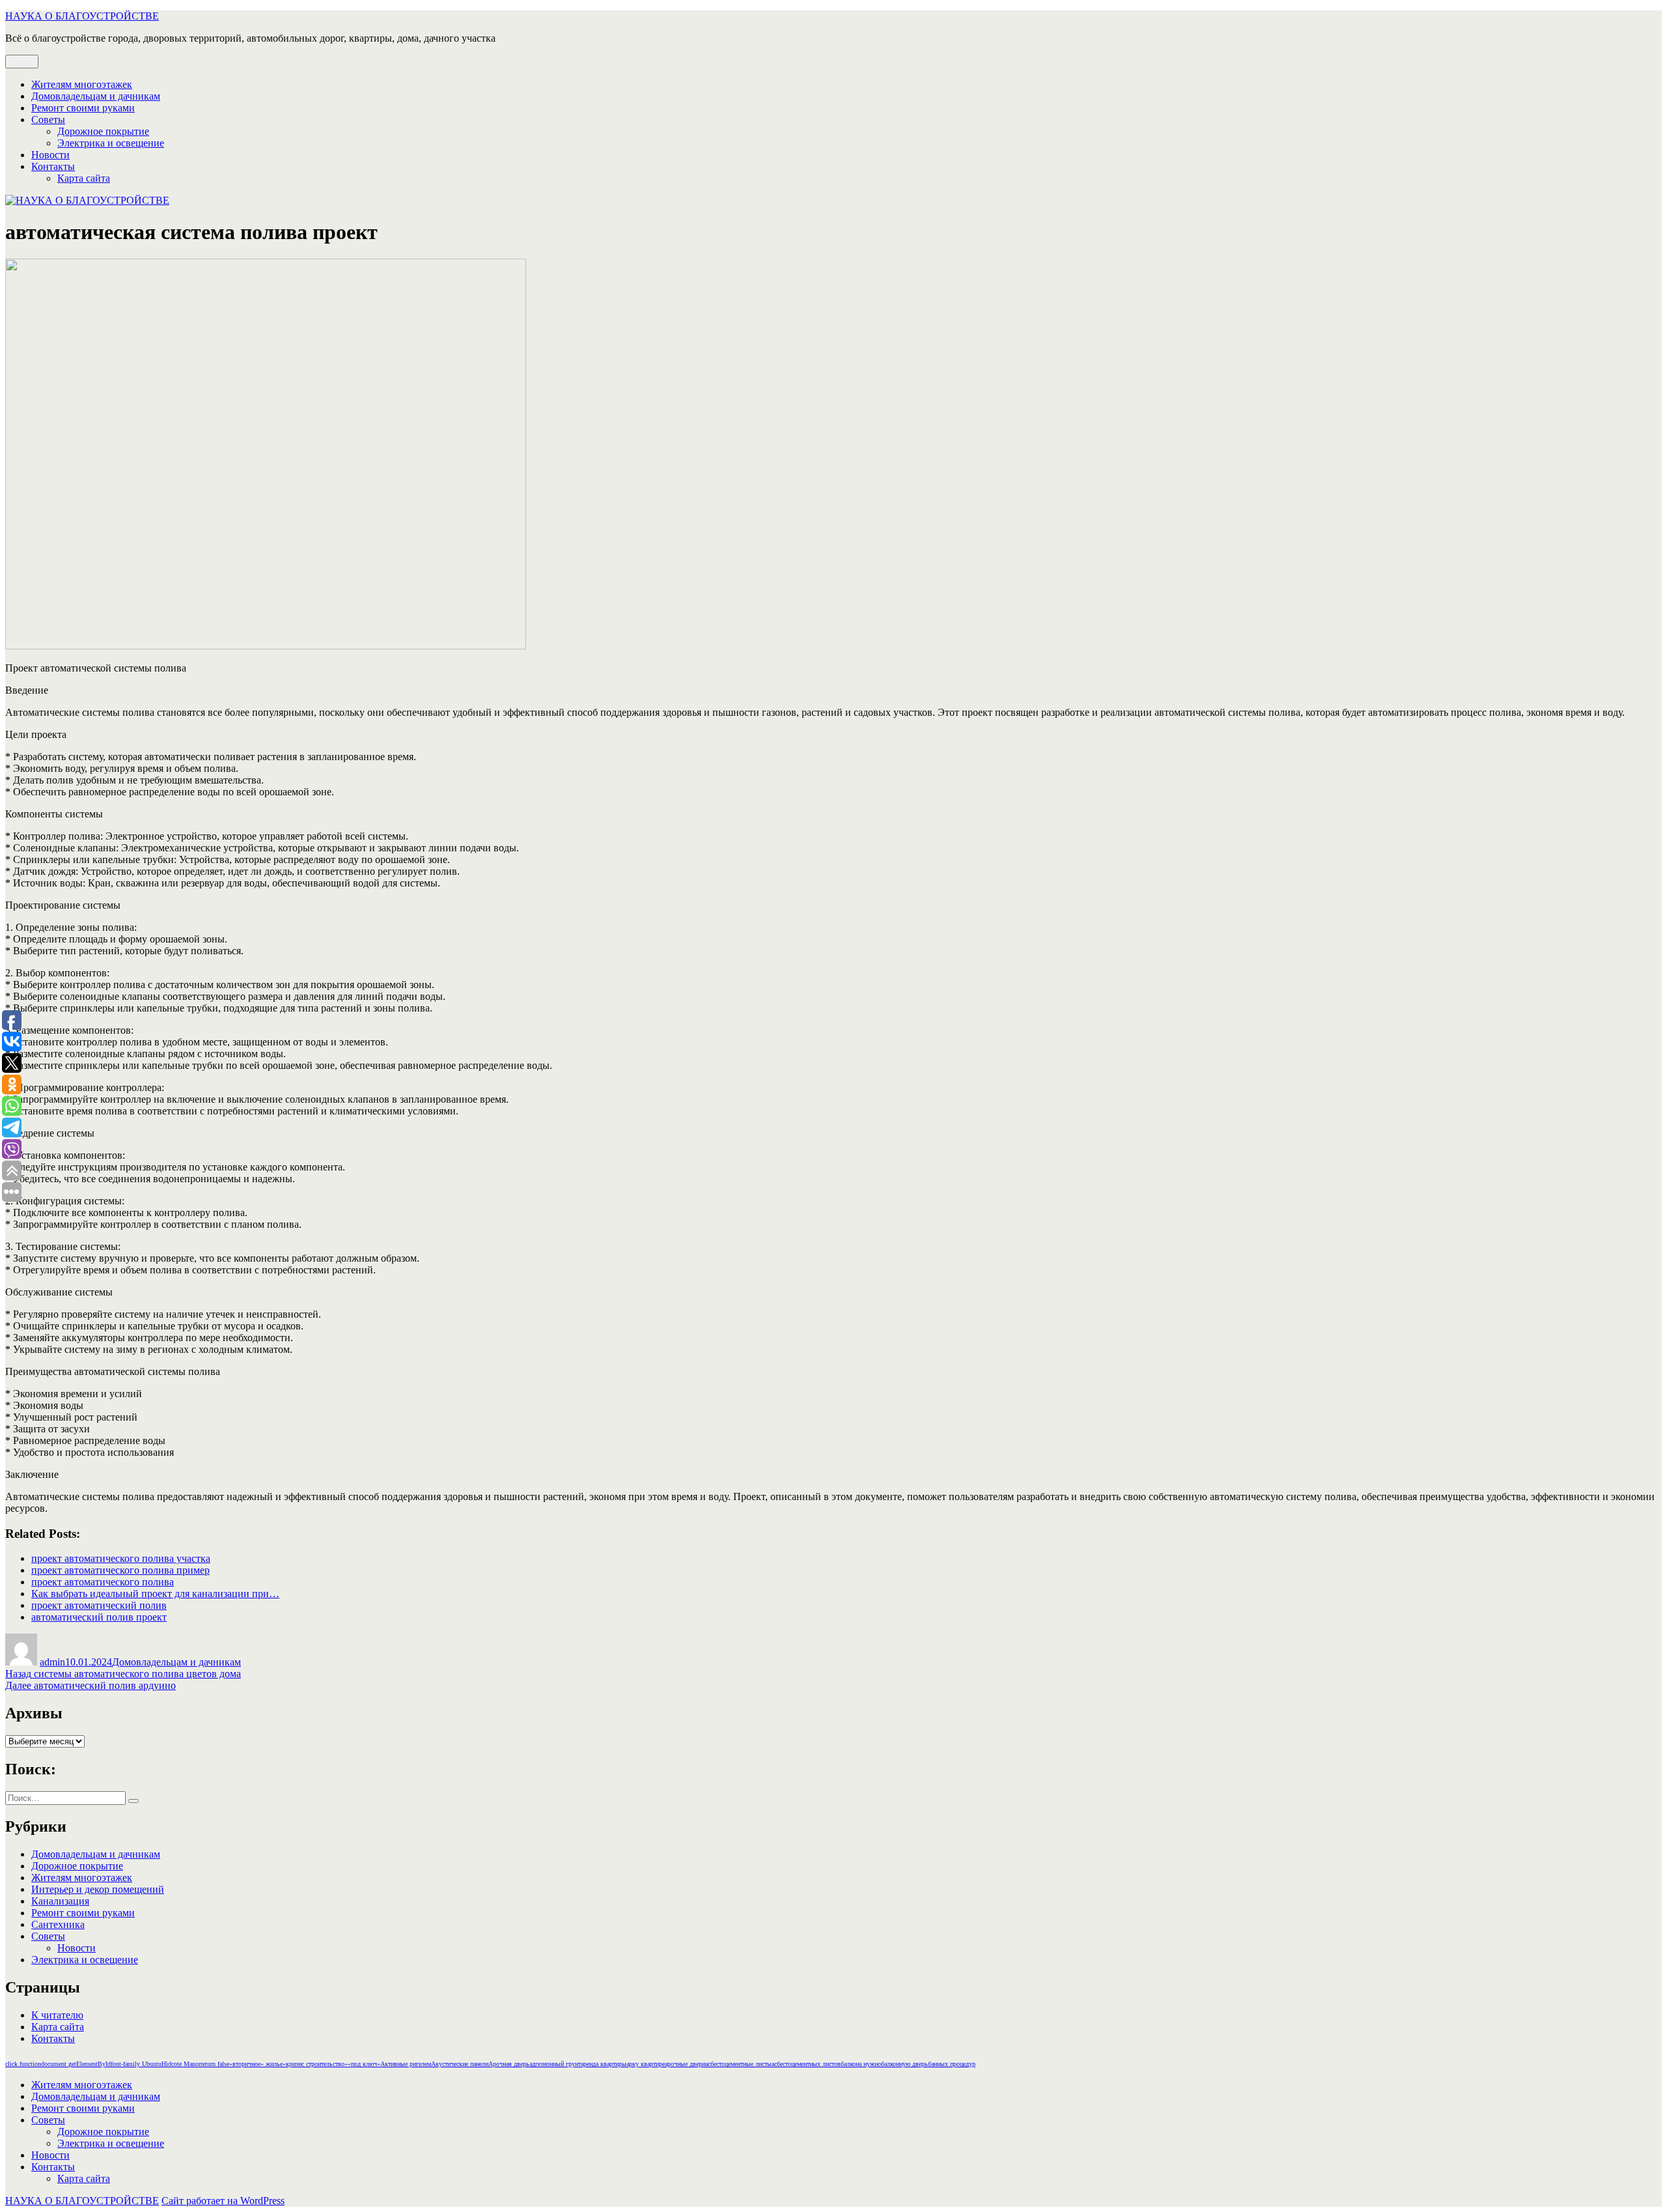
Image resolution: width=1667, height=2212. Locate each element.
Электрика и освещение (111, 143)
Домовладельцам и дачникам (96, 96)
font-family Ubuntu (136, 2064)
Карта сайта (84, 178)
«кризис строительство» (315, 2064)
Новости (50, 155)
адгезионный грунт (555, 2064)
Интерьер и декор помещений (98, 1889)
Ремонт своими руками (83, 108)
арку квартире (646, 2064)
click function (23, 2064)
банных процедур (952, 2064)
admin (52, 1662)
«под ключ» (364, 2064)
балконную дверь (904, 2064)
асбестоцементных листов (806, 2064)
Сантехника (58, 1924)
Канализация (60, 1901)
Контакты (53, 166)
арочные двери (685, 2064)
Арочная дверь (509, 2064)
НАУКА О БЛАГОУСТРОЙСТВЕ (82, 16)
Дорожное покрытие (103, 131)
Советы (48, 120)
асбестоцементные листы (738, 2064)
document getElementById (76, 2064)
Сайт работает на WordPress (223, 2201)
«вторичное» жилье (256, 2064)
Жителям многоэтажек (82, 84)
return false (215, 2064)
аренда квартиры (604, 2064)
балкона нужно (861, 2064)
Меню (22, 62)
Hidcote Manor (181, 2064)
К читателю (57, 2015)
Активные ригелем (406, 2064)
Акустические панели (460, 2064)
